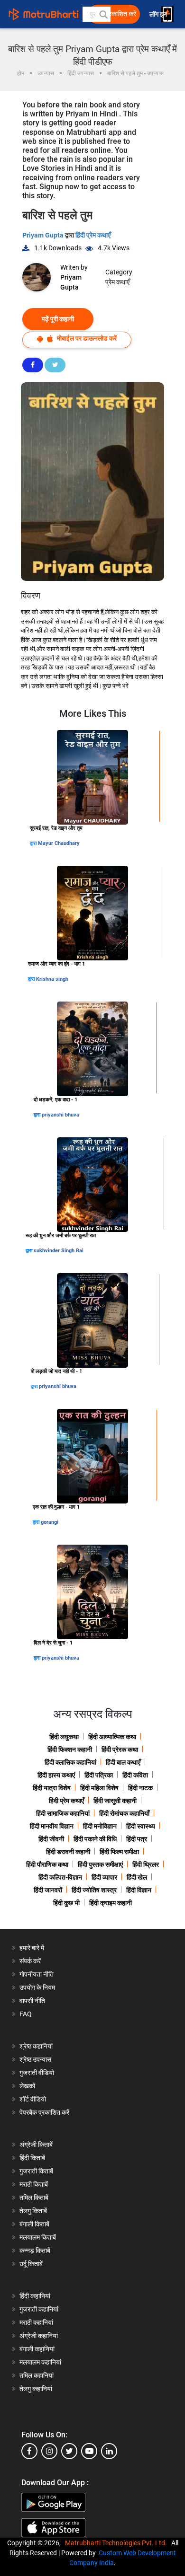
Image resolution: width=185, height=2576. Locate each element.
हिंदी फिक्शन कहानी (70, 1750)
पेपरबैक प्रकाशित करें (44, 2112)
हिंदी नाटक (140, 1788)
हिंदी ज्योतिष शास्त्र (94, 1890)
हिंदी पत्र (137, 1839)
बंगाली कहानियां (37, 2349)
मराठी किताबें (34, 2184)
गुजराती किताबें (36, 2171)
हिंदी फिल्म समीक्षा (119, 1852)
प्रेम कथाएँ (117, 282)
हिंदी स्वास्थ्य (141, 1826)
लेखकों (27, 2086)
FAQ (26, 2014)
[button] (103, 14)
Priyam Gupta (44, 235)
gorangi (50, 1522)
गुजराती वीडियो (37, 2073)
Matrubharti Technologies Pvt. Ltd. (117, 2543)
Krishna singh (52, 979)
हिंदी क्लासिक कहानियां (70, 1762)
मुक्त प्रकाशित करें (115, 14)
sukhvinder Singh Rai (59, 1251)
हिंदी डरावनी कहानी (68, 1852)
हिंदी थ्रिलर (146, 1864)
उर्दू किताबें (31, 2264)
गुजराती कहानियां (39, 2309)
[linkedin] (109, 2451)
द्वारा (34, 843)
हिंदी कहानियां (35, 2296)
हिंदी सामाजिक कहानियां (63, 1813)
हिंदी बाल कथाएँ (123, 1762)
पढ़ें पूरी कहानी (58, 319)
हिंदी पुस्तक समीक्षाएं (100, 1864)
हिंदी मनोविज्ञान (100, 1826)
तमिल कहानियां (37, 2375)
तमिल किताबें (34, 2198)
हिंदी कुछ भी (66, 1903)
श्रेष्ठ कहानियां (36, 2046)
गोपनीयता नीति (37, 1974)
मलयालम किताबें (38, 2237)
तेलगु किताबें (33, 2211)
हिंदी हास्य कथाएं (56, 1775)
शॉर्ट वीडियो (33, 2099)
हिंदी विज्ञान (139, 1890)
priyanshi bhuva (60, 1115)
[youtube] (89, 2451)
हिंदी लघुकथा (64, 1737)
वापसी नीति (32, 2001)
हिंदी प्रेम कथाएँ (93, 235)
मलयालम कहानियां (40, 2362)
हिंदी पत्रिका (99, 1775)
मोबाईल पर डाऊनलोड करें (86, 338)
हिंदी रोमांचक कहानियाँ (124, 1813)
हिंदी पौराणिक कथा (47, 1864)
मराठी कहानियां (36, 2322)
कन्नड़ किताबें (35, 2251)
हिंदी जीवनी (51, 1839)
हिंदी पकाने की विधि (95, 1839)
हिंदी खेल (137, 1877)
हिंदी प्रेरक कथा (120, 1750)
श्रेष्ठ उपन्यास (35, 2059)
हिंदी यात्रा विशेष (52, 1788)
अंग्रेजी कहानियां (39, 2336)
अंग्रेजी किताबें (36, 2145)
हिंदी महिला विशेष (99, 1788)
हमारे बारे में (32, 1948)
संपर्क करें (30, 1961)
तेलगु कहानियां (36, 2389)
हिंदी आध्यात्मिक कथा (112, 1737)
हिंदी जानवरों (48, 1890)
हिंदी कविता (135, 1775)
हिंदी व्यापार (104, 1877)
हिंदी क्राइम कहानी (111, 1903)
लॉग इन (159, 14)
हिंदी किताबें (32, 2158)
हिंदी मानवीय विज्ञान (52, 1826)
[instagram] (49, 2451)
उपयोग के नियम (37, 1987)
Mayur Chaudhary (59, 843)
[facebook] (29, 2451)
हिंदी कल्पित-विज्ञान (60, 1877)
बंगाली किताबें (34, 2224)
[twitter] (69, 2451)
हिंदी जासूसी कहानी (115, 1801)
